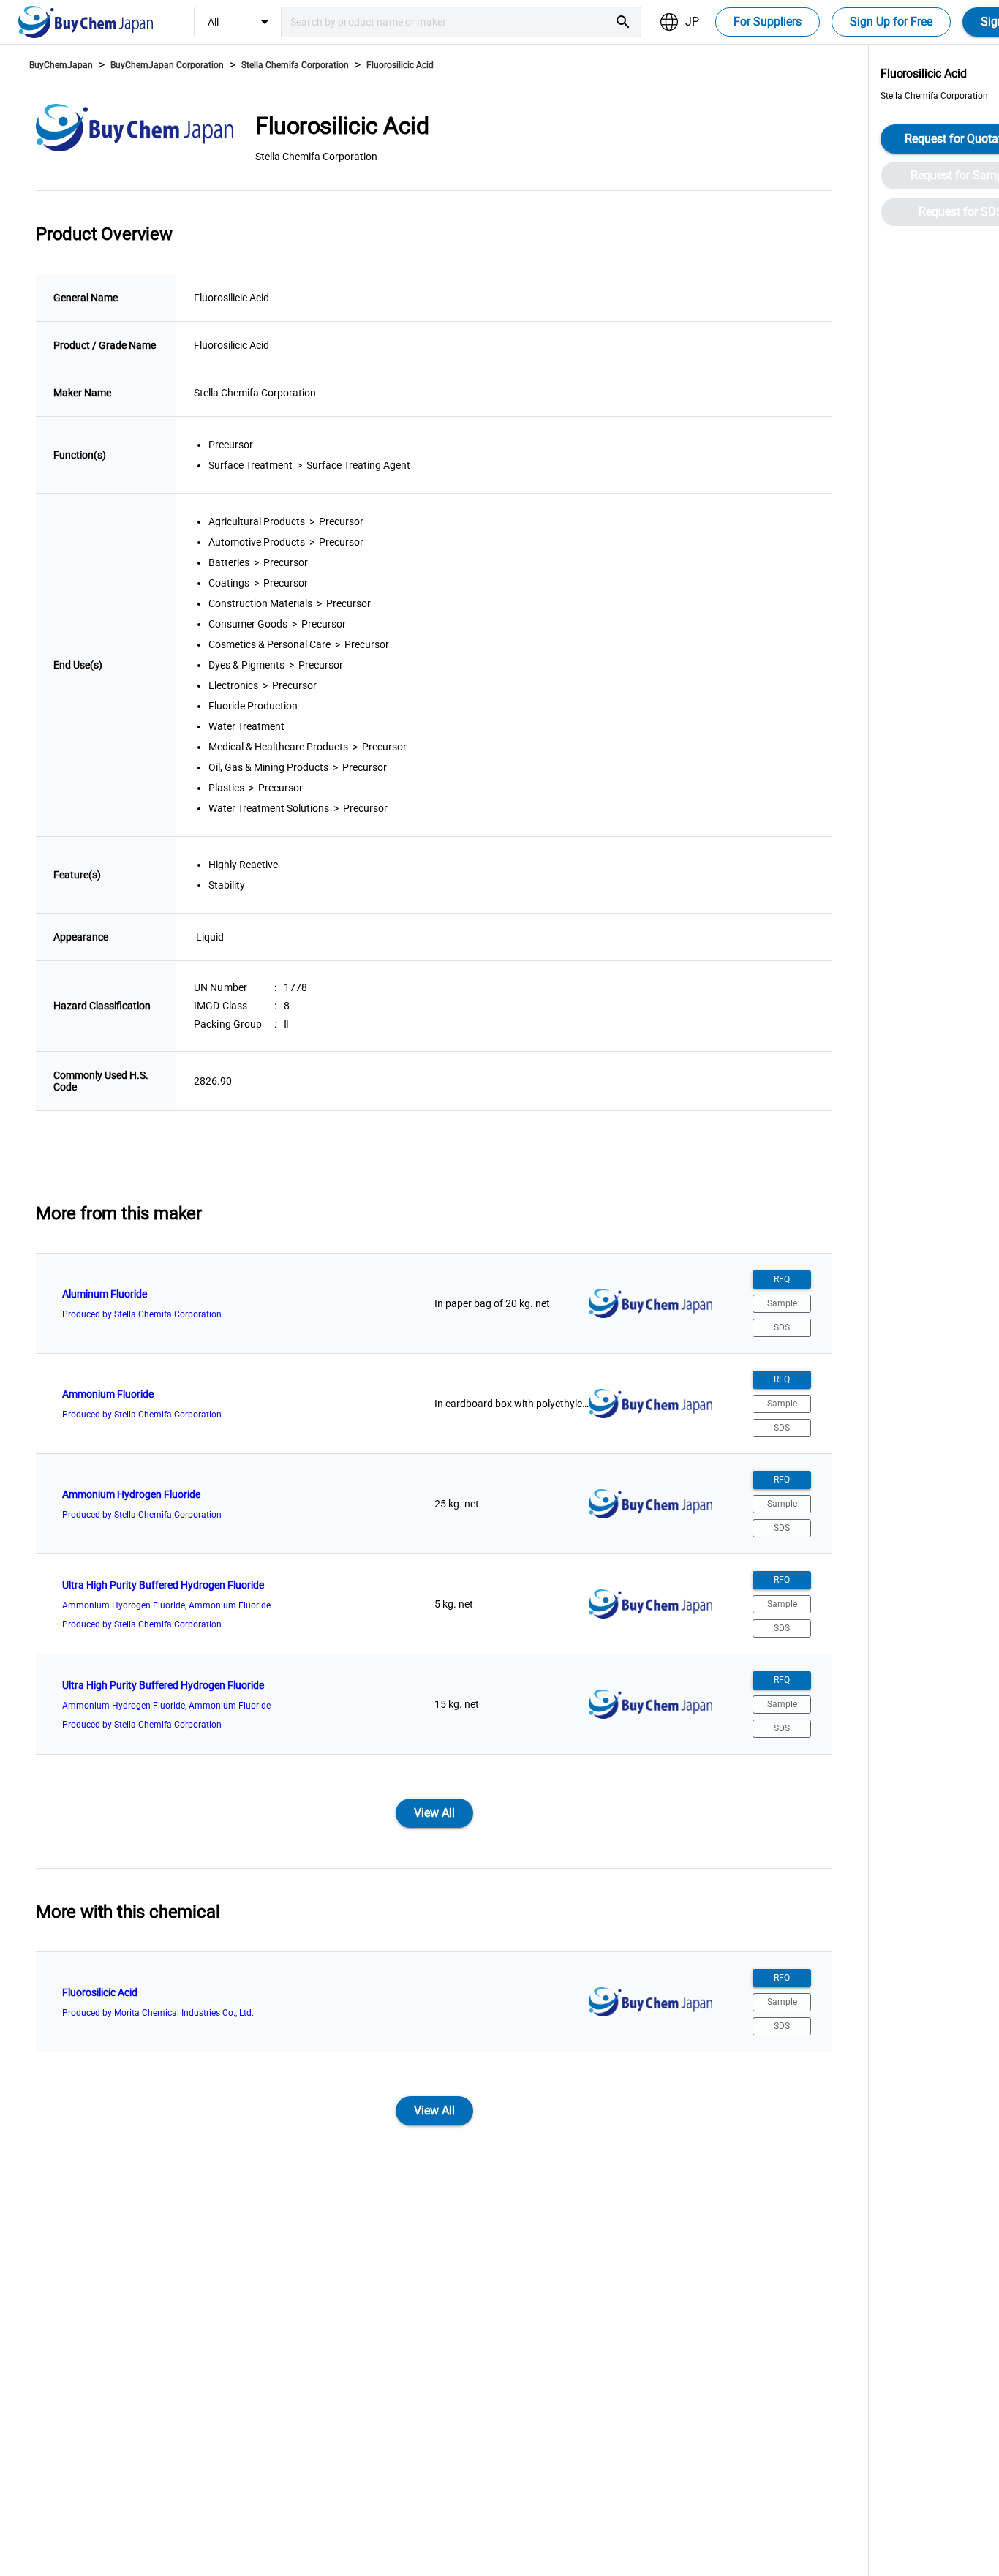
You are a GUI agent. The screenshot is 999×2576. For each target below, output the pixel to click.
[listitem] (434, 1303)
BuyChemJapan (61, 65)
